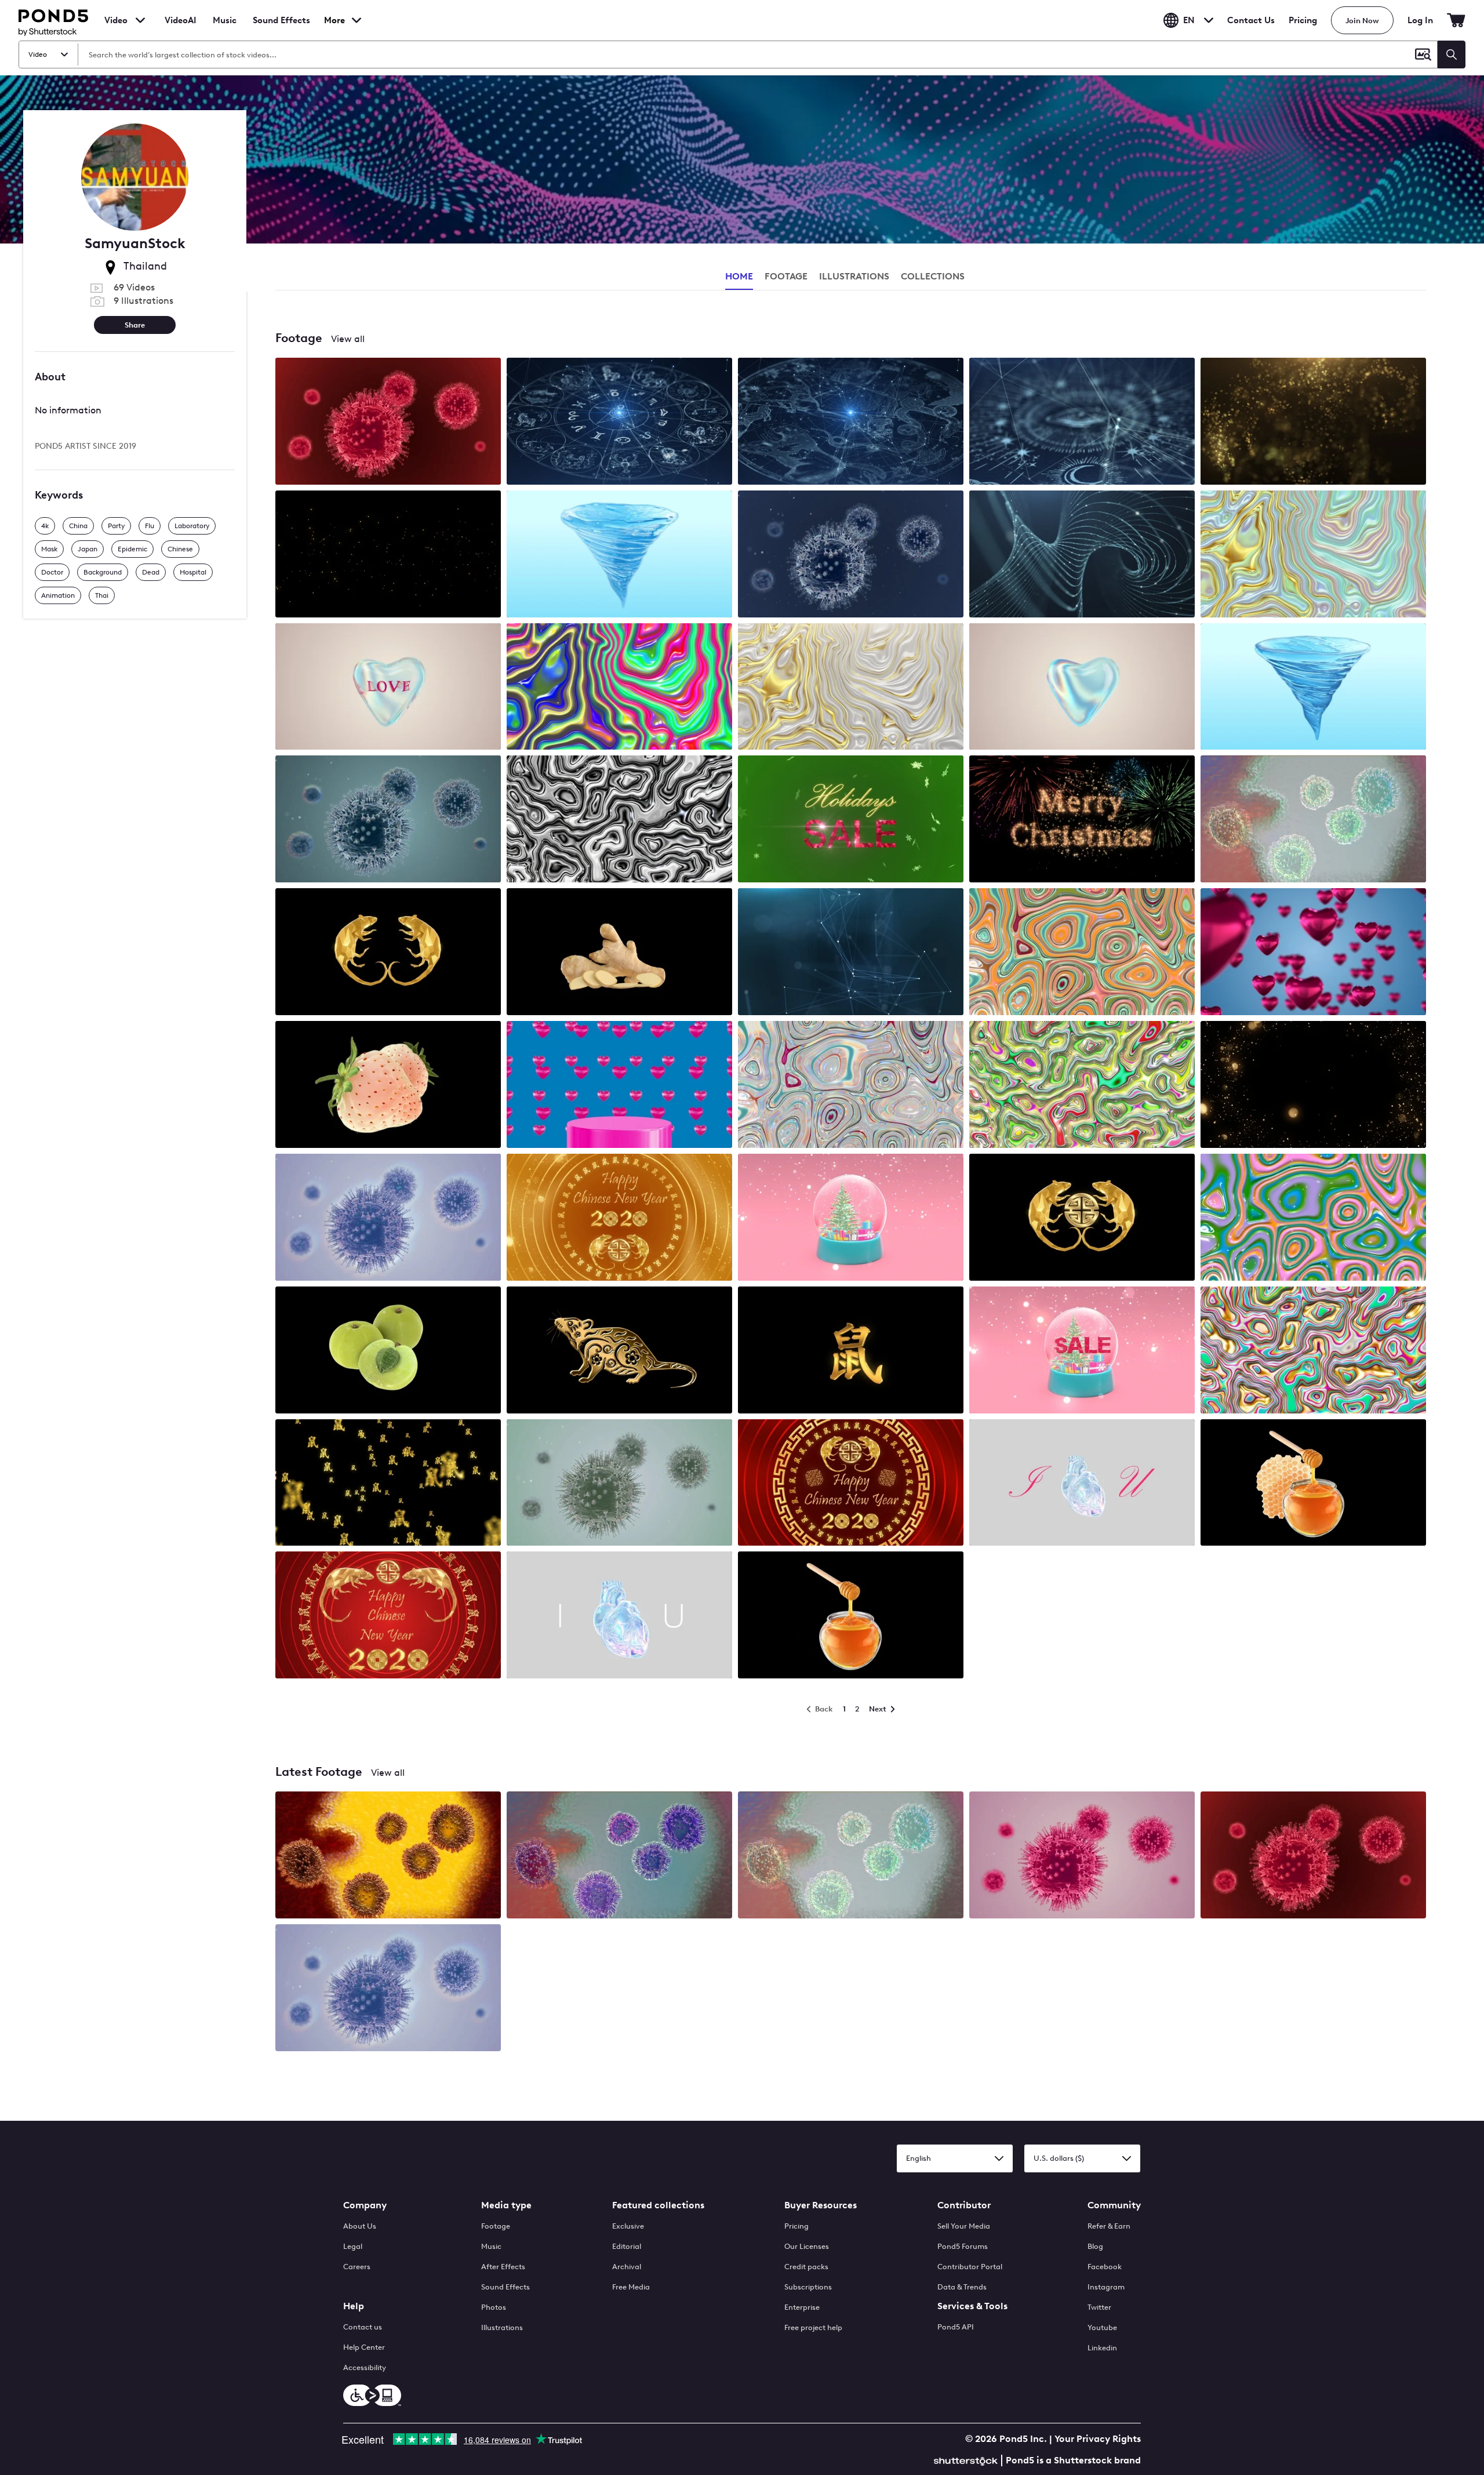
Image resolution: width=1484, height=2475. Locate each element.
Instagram (1106, 2287)
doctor (52, 572)
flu (150, 526)
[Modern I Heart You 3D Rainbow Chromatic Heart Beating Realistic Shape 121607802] (619, 1616)
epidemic (132, 549)
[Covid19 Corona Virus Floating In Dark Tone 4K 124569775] (388, 820)
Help (354, 2306)
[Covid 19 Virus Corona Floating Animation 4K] (1313, 1856)
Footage (496, 2226)
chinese (180, 549)
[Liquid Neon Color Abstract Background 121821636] (619, 688)
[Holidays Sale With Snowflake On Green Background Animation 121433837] (851, 820)
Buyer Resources (821, 2205)
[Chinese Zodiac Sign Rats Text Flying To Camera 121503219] (388, 1484)
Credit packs (806, 2267)
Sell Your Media (964, 2226)
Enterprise (802, 2307)
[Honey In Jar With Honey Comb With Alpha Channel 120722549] (1313, 1484)
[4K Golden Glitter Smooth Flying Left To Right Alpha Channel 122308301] (388, 555)
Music (491, 2246)
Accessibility (365, 2367)
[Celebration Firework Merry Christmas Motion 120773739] (1082, 820)
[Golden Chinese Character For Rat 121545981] (851, 1351)
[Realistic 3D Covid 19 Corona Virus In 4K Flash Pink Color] (1082, 1856)
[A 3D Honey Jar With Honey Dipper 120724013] (851, 1616)
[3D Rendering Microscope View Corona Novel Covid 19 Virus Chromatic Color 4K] (851, 1856)
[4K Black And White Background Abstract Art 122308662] (619, 820)
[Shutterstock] (967, 2460)
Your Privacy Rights (1098, 2439)
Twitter (1099, 2307)
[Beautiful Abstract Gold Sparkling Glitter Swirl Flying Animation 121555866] (1313, 422)
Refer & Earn (1109, 2226)
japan (88, 549)
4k (45, 526)
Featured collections (658, 2205)
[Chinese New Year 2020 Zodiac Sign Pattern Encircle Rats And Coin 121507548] (619, 1218)
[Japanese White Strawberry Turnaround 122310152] (388, 1086)
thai (102, 595)
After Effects (503, 2267)
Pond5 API (956, 2327)
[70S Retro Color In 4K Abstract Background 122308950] (1313, 1351)
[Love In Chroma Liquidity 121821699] (388, 688)
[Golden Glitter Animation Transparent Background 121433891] (1313, 1086)
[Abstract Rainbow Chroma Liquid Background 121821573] (1313, 555)
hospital (193, 572)
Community (1114, 2205)
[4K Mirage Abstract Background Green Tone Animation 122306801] (1082, 1086)
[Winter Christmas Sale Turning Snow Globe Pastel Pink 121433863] (1082, 1351)
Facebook (1105, 2267)
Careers (357, 2267)
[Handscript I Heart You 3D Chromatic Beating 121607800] (1082, 1484)
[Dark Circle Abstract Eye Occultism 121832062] (1082, 422)
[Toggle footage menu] (140, 20)
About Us (360, 2226)
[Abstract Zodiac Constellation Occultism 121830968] (851, 422)
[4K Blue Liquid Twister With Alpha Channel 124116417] (1313, 688)
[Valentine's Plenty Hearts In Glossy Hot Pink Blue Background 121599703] (1313, 953)
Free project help (813, 2327)
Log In (1420, 20)
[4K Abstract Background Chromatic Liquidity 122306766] (851, 1086)
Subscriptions (808, 2287)
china (78, 526)
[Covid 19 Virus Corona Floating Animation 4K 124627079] (388, 422)
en (1189, 20)
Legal (353, 2246)
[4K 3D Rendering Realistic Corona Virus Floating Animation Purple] (388, 1989)
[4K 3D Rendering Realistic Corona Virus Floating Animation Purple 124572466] (388, 1218)
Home (739, 276)
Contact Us (1251, 20)
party (116, 526)
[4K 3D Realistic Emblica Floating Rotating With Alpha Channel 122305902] (388, 1351)
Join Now (1362, 21)
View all (348, 339)
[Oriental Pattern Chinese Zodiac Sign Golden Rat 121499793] (619, 1351)
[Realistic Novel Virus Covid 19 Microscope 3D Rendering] (388, 1856)
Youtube (1102, 2327)
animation (58, 595)
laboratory (192, 526)
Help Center (364, 2347)
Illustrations (502, 2327)
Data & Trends (962, 2287)
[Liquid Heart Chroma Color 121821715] (1082, 688)
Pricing (1303, 20)
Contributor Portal (970, 2267)
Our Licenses (807, 2246)
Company (365, 2205)
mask (49, 549)
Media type (506, 2205)
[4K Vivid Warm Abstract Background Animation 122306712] (1082, 953)
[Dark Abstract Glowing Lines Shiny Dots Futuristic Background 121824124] (1082, 555)
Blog (1095, 2246)
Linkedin (1102, 2348)
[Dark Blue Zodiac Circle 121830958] (619, 422)
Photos (494, 2307)
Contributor (964, 2205)
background (103, 572)
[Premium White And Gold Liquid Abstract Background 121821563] (851, 688)
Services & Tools (972, 2306)
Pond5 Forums (963, 2246)
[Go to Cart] (1456, 20)
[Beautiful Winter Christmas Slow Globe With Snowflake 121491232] (851, 1218)
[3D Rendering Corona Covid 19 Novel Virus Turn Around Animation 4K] (619, 1856)
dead (151, 572)
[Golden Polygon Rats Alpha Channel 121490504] (388, 953)
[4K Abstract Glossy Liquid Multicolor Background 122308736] (1313, 1218)
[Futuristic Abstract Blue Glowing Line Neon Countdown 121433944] (851, 953)
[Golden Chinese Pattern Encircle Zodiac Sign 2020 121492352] (851, 1484)
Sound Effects (281, 28)
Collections (933, 276)
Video (116, 20)
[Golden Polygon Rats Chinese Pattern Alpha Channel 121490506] (1082, 1218)
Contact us (363, 2327)
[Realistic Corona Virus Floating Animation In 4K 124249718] (851, 555)
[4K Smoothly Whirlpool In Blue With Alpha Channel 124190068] (619, 555)
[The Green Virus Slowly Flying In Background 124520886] (619, 1484)
